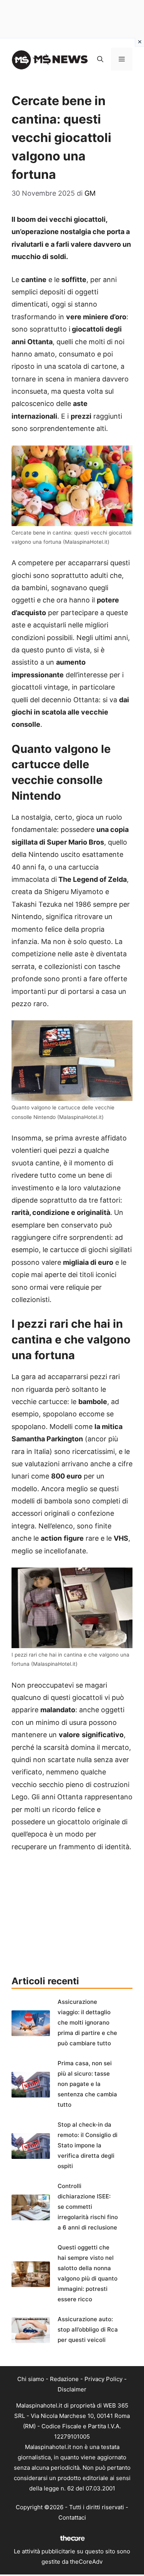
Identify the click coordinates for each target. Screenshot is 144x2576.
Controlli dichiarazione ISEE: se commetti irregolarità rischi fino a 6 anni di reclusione (88, 2207)
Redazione (64, 2379)
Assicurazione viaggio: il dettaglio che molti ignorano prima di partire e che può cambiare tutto (87, 2022)
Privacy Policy (103, 2379)
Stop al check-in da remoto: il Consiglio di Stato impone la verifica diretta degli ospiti (88, 2145)
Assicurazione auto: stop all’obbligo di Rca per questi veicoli (88, 2329)
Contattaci (72, 2517)
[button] (100, 59)
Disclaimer (72, 2389)
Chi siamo (31, 2379)
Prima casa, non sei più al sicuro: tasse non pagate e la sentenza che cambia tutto (87, 2084)
